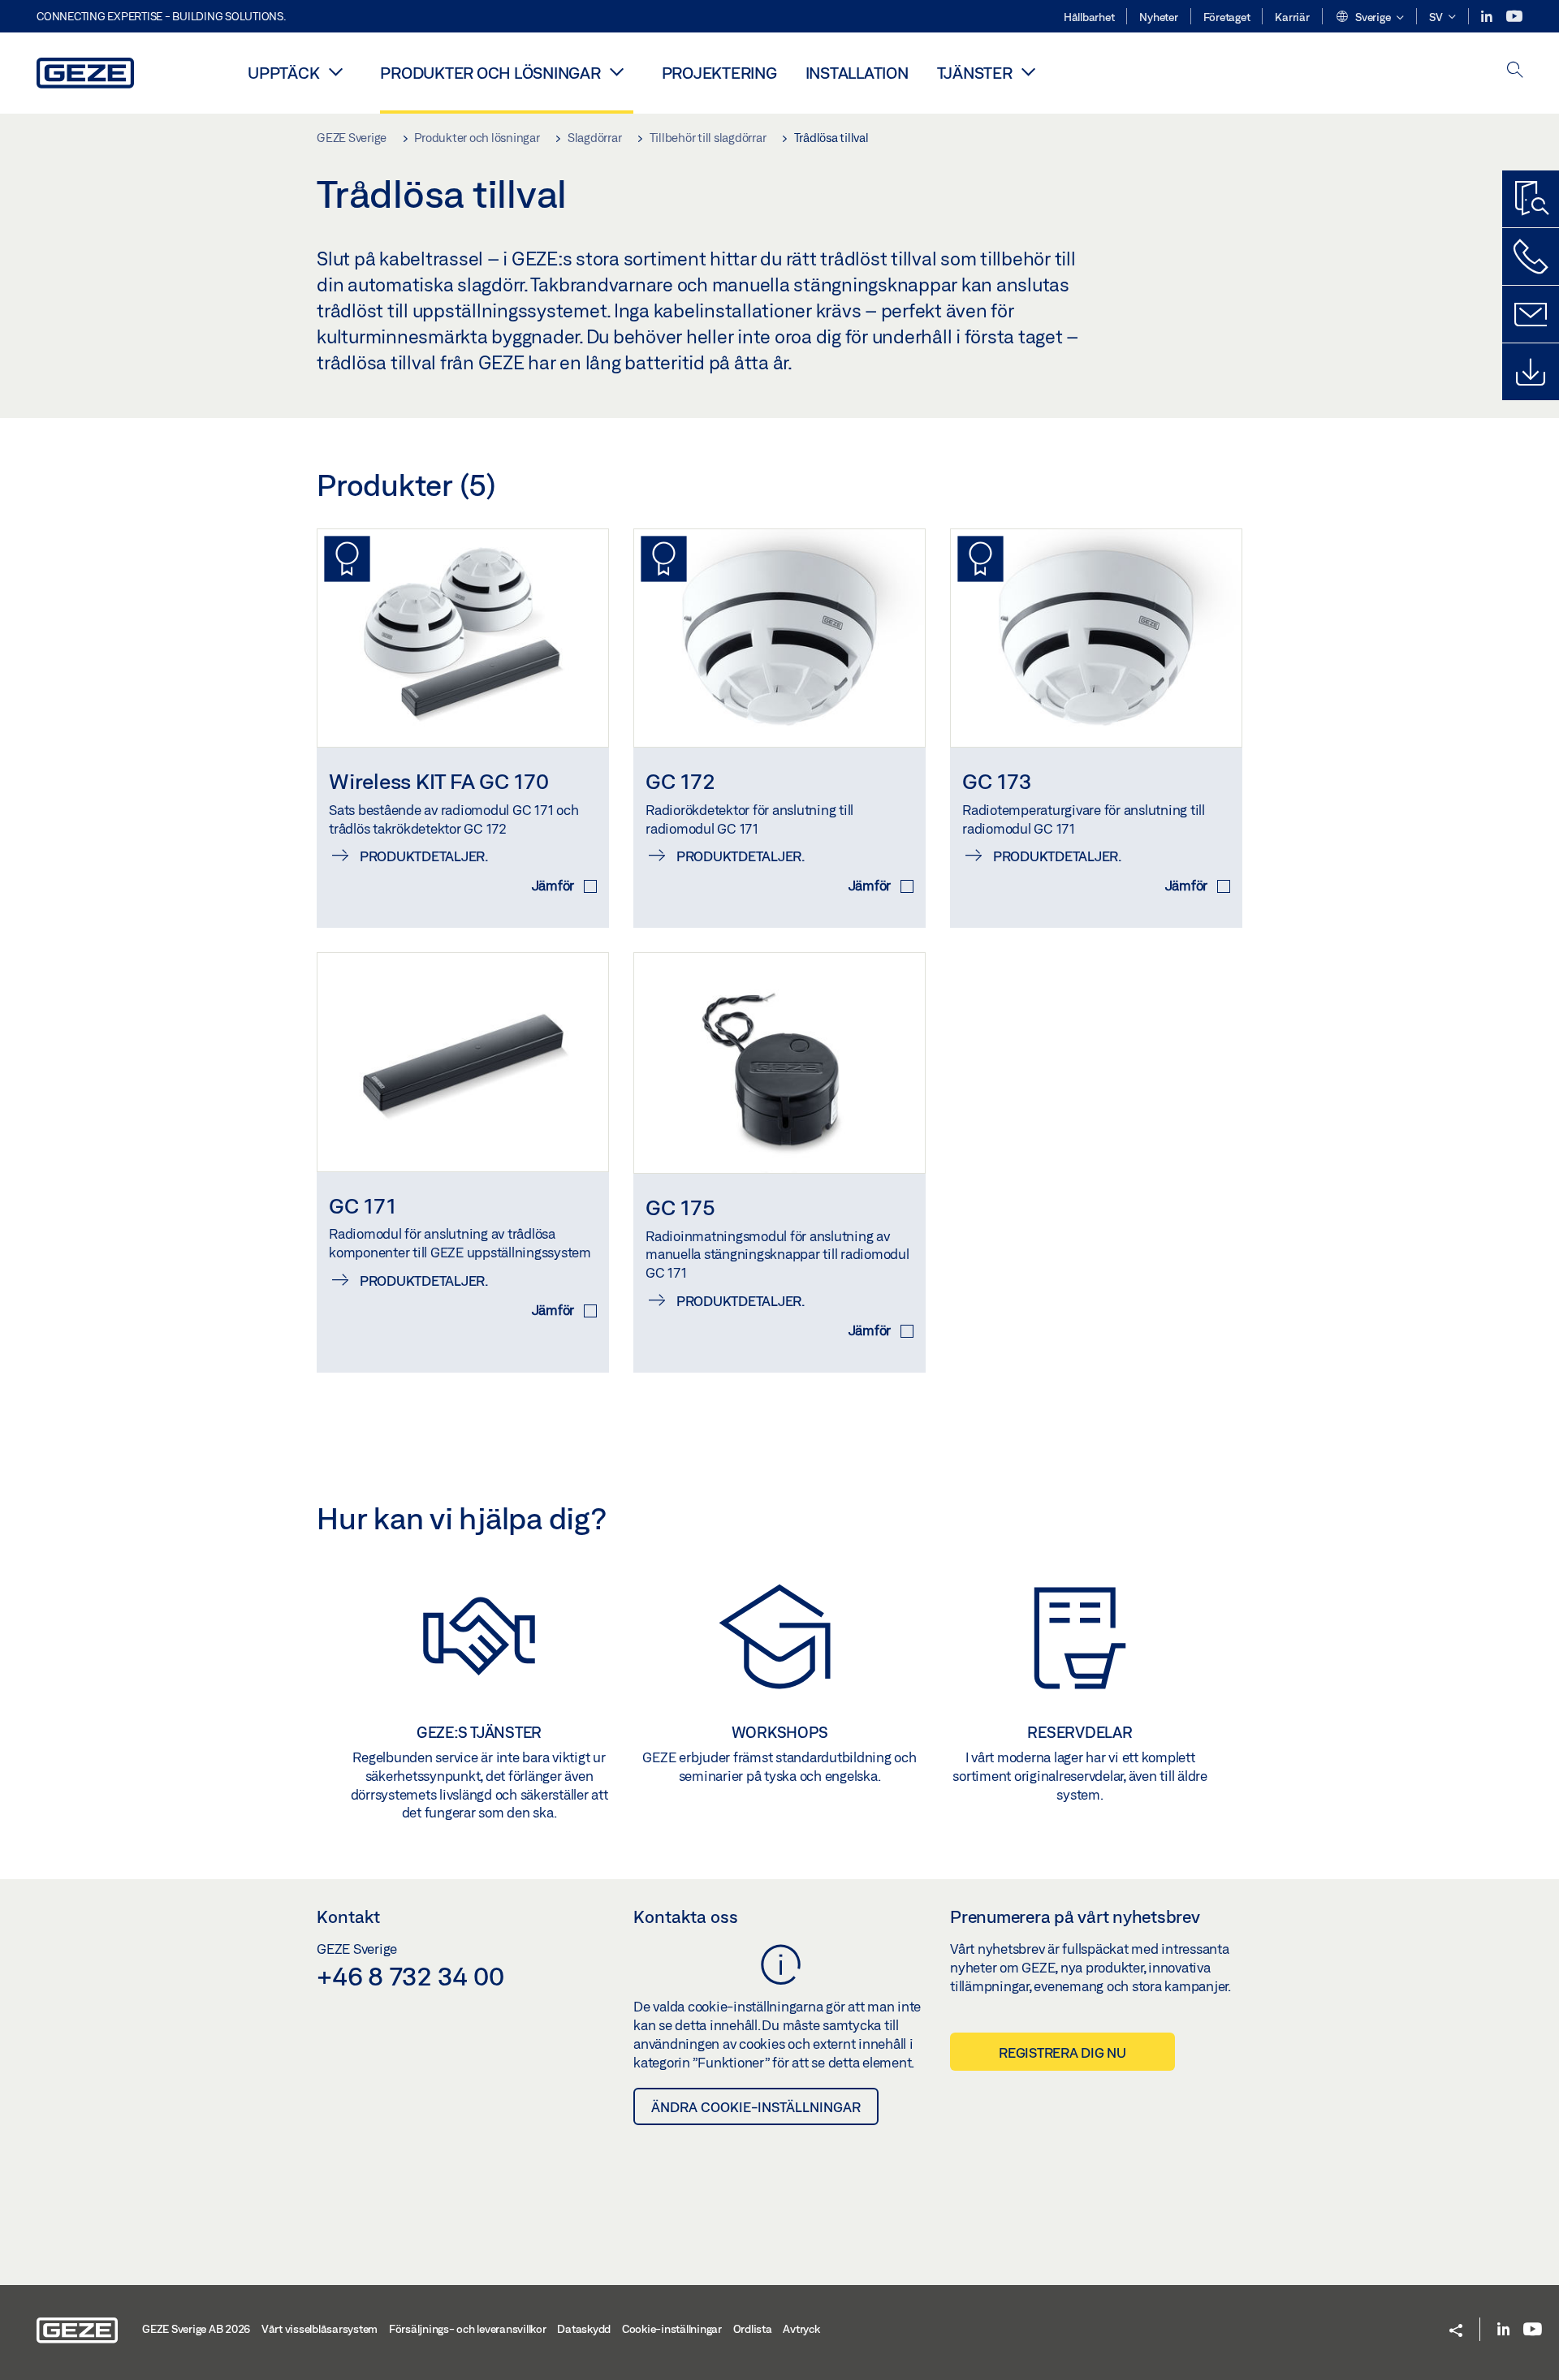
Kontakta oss (686, 1917)
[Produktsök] (1531, 199)
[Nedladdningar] (1531, 372)
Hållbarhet (1089, 17)
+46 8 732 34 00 (410, 1976)
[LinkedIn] (1488, 17)
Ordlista (753, 2329)
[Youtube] (1514, 17)
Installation (857, 73)
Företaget (1227, 17)
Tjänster (975, 73)
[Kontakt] (1531, 314)
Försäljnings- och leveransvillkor (468, 2329)
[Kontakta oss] (1531, 257)
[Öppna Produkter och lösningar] (617, 71)
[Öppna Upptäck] (335, 71)
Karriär (1292, 17)
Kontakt (348, 1917)
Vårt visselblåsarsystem (320, 2329)
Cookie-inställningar (672, 2329)
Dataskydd (584, 2329)
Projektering (719, 73)
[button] (1369, 18)
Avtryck (801, 2329)
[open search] (1515, 71)
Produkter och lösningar (490, 73)
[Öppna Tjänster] (1029, 71)
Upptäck (283, 73)
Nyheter (1158, 17)
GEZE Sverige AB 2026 (196, 2329)
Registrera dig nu (1062, 2052)
